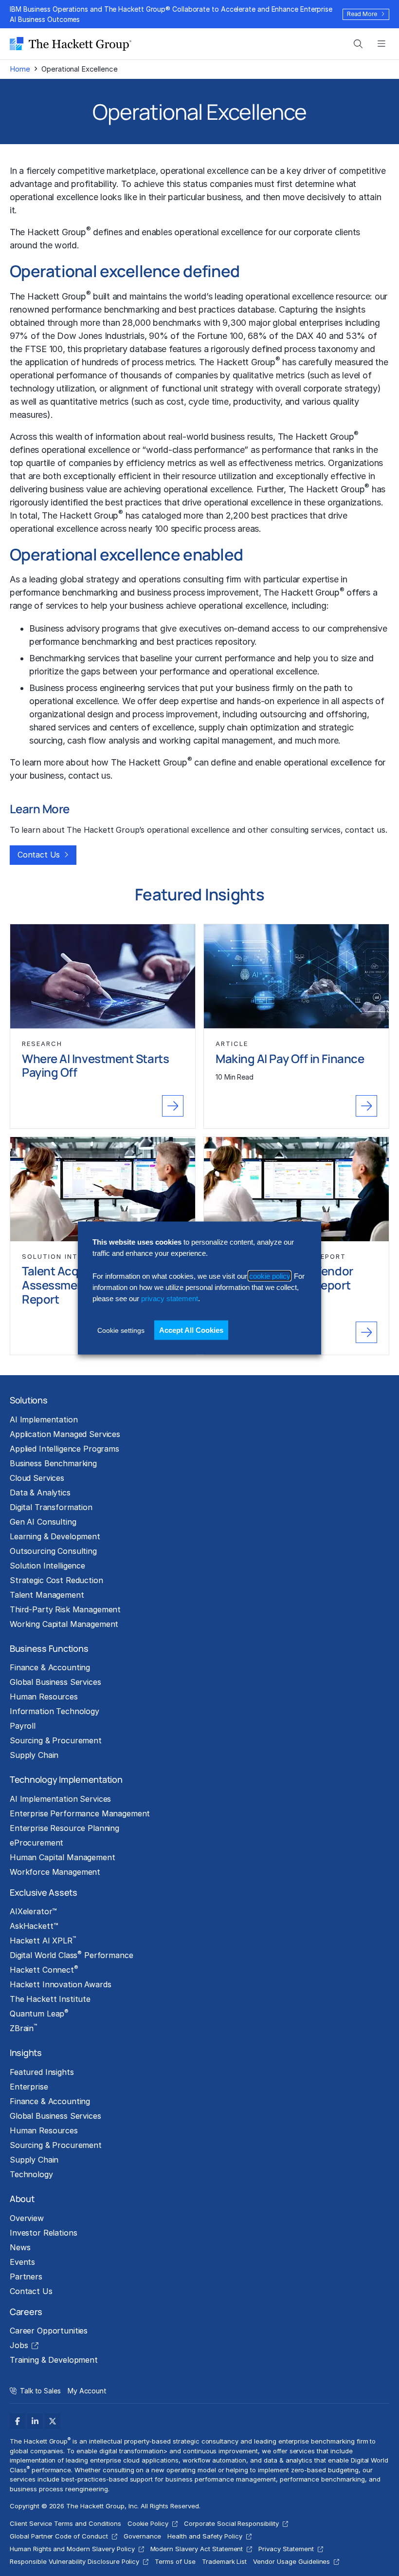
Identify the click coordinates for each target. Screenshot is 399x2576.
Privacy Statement (286, 2549)
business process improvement (198, 592)
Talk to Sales (40, 2391)
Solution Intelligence (47, 1566)
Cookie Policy (148, 2523)
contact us (89, 775)
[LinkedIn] (35, 2421)
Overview (27, 2218)
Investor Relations (43, 2233)
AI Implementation (44, 1419)
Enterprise (29, 2087)
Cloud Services (37, 1478)
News (20, 2247)
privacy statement (170, 1298)
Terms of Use (175, 2561)
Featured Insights (42, 2072)
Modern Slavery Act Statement (197, 2549)
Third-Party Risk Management (65, 1609)
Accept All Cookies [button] (191, 1330)
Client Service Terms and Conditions (65, 2523)
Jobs (19, 2345)
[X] (53, 2421)
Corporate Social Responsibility (231, 2523)
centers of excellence (152, 727)
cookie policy (270, 1276)
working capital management (216, 740)
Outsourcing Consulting (53, 1551)
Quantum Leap (39, 2013)
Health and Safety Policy (205, 2536)
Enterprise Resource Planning (64, 1828)
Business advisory (64, 628)
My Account (87, 2391)
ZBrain (23, 2028)
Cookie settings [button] (121, 1330)
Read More (362, 14)
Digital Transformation (51, 1507)
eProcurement (36, 1843)
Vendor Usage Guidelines (291, 2561)
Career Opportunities (49, 2331)
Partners (26, 2277)
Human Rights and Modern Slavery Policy (72, 2549)
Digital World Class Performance (71, 1955)
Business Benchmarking (53, 1463)
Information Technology (54, 1711)
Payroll (23, 1726)
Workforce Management (55, 1872)
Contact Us (39, 855)
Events (22, 2262)
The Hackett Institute (50, 1999)
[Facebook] (18, 2421)
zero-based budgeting (325, 2470)
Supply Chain (34, 1755)
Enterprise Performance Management (80, 1813)
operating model (191, 2470)
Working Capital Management (64, 1624)
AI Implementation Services (60, 1799)
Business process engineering (87, 688)
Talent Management (47, 1595)
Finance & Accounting (50, 1667)
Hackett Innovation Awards (60, 1984)
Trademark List (224, 2561)
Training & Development (54, 2360)
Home (20, 69)
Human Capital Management (63, 1857)
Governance (143, 2536)
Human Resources (44, 1697)
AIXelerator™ (33, 1911)
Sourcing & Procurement (56, 1740)
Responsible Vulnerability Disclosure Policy (74, 2561)
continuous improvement (220, 2451)
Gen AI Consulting (43, 1522)
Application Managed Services (65, 1434)
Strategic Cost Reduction (56, 1580)
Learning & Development (55, 1536)
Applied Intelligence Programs (64, 1449)
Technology (31, 2174)
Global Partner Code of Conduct (59, 2536)
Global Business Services (55, 1682)
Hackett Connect (44, 1969)
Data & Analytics (40, 1493)
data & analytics (288, 2460)
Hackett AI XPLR (43, 1940)
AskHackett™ (34, 1926)
